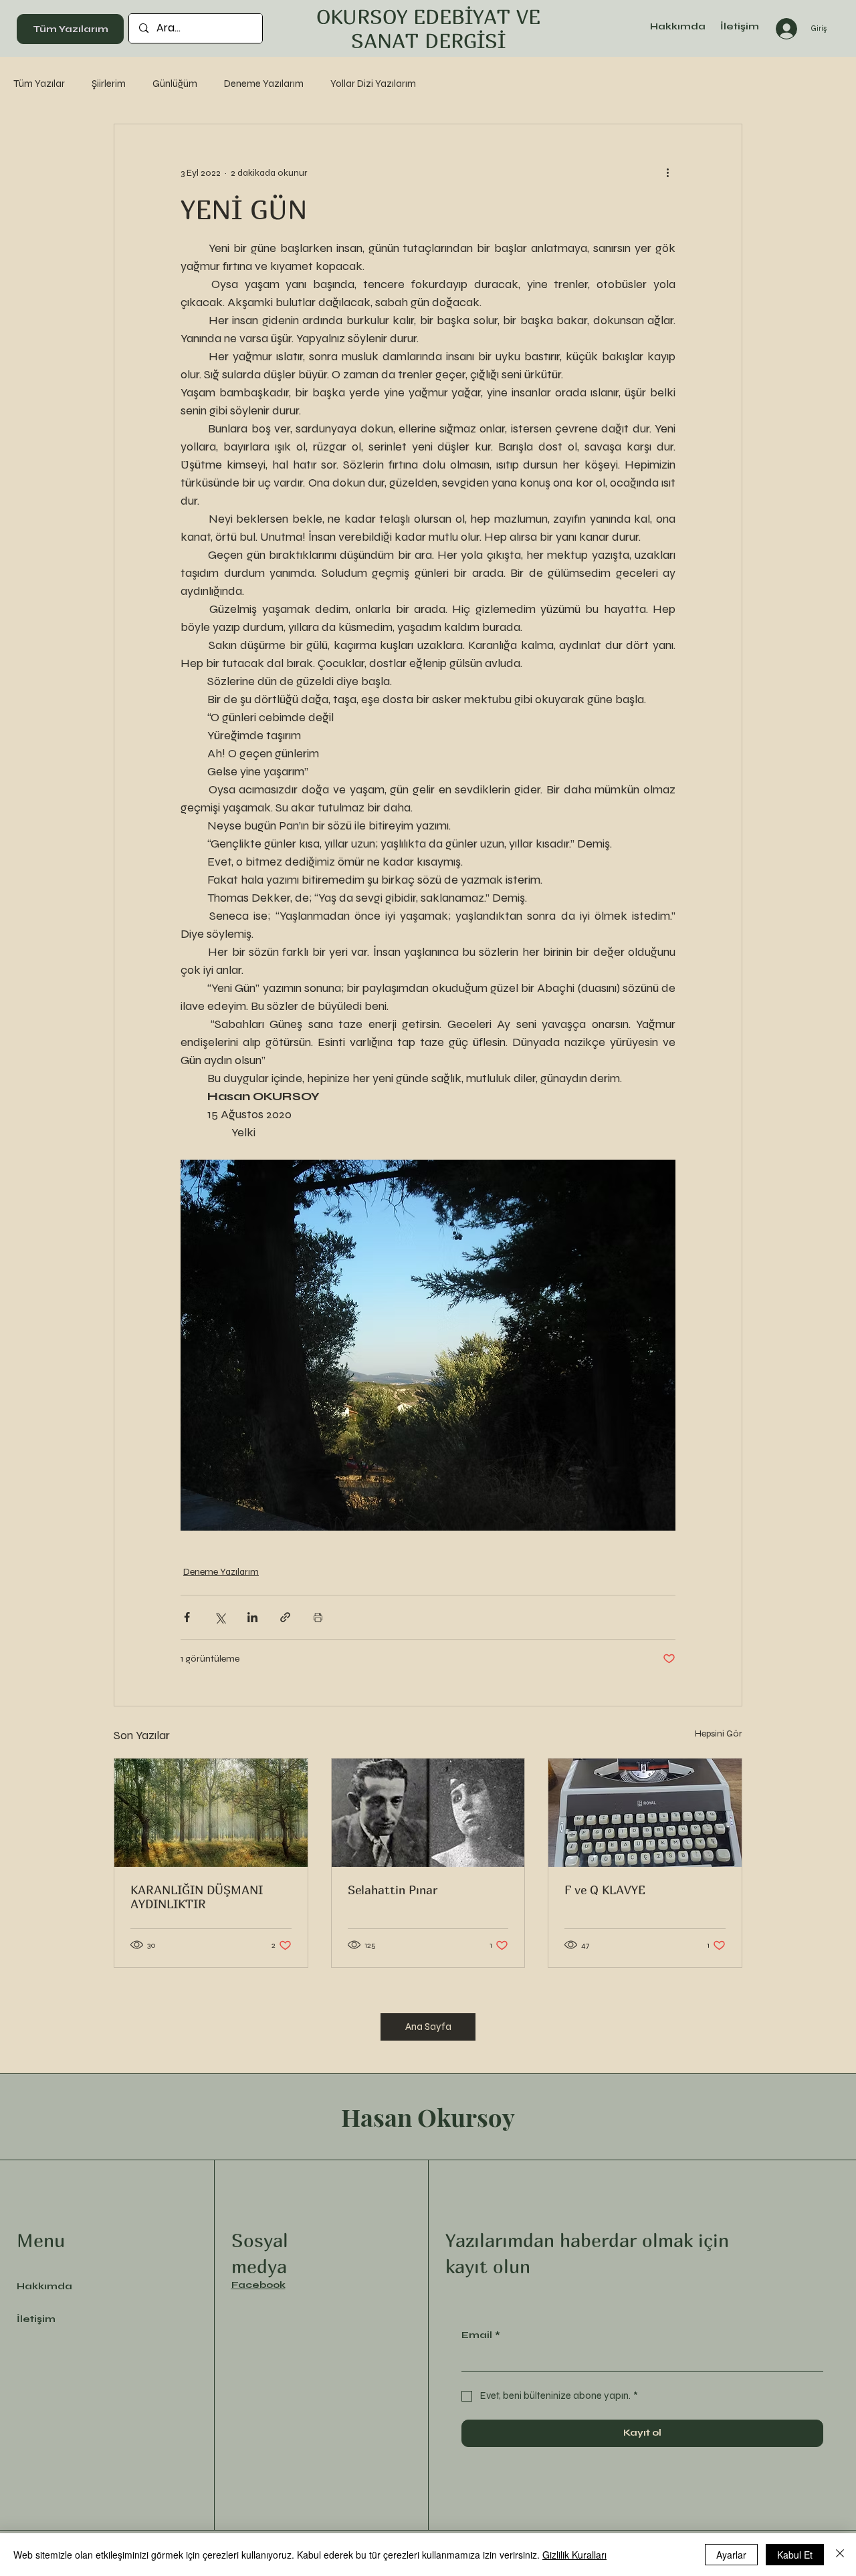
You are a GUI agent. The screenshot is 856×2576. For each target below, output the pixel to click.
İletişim (36, 2319)
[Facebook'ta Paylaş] (187, 1617)
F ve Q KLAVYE (605, 1890)
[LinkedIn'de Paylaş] (252, 1617)
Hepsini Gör (719, 1733)
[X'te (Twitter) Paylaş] (220, 1617)
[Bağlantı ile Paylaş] (285, 1617)
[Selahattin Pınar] (428, 1813)
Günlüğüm (175, 84)
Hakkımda (44, 2286)
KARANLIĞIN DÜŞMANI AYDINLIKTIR (197, 1897)
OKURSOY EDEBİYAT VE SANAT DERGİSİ (428, 29)
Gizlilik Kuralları (574, 2555)
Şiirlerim (109, 84)
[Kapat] (840, 2555)
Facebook (258, 2285)
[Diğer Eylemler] (667, 172)
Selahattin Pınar (393, 1890)
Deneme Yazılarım (264, 84)
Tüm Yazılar (39, 84)
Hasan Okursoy (428, 2117)
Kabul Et (795, 2555)
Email (481, 2335)
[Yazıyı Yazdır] (318, 1617)
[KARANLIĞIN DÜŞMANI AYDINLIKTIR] (211, 1813)
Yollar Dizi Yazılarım (373, 84)
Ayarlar (731, 2555)
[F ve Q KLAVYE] (645, 1813)
